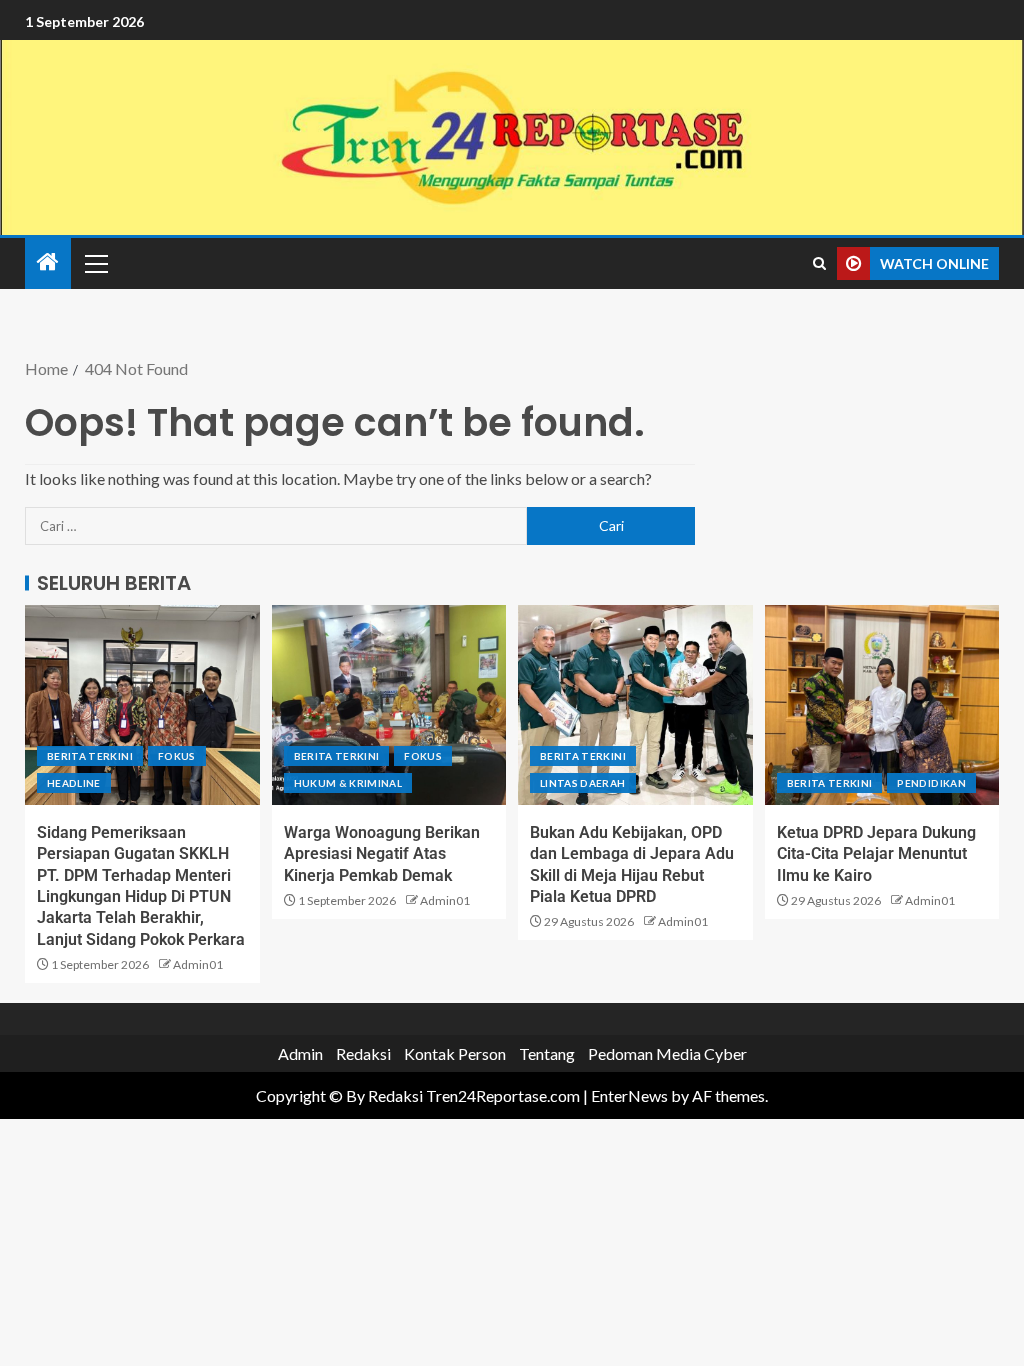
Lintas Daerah (583, 783)
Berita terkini (90, 756)
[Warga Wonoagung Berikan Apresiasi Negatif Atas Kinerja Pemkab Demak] (389, 705)
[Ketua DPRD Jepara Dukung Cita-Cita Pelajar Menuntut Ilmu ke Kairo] (882, 705)
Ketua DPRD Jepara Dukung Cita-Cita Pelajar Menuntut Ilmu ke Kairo (876, 854)
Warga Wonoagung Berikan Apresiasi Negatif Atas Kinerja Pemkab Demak (382, 854)
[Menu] (95, 263)
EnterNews (629, 1095)
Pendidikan (931, 783)
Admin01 (198, 964)
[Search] (819, 264)
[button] (95, 263)
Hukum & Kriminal (348, 783)
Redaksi (363, 1053)
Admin (300, 1053)
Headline (74, 783)
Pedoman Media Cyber (667, 1053)
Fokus (177, 756)
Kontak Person (455, 1053)
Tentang (547, 1053)
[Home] (48, 262)
